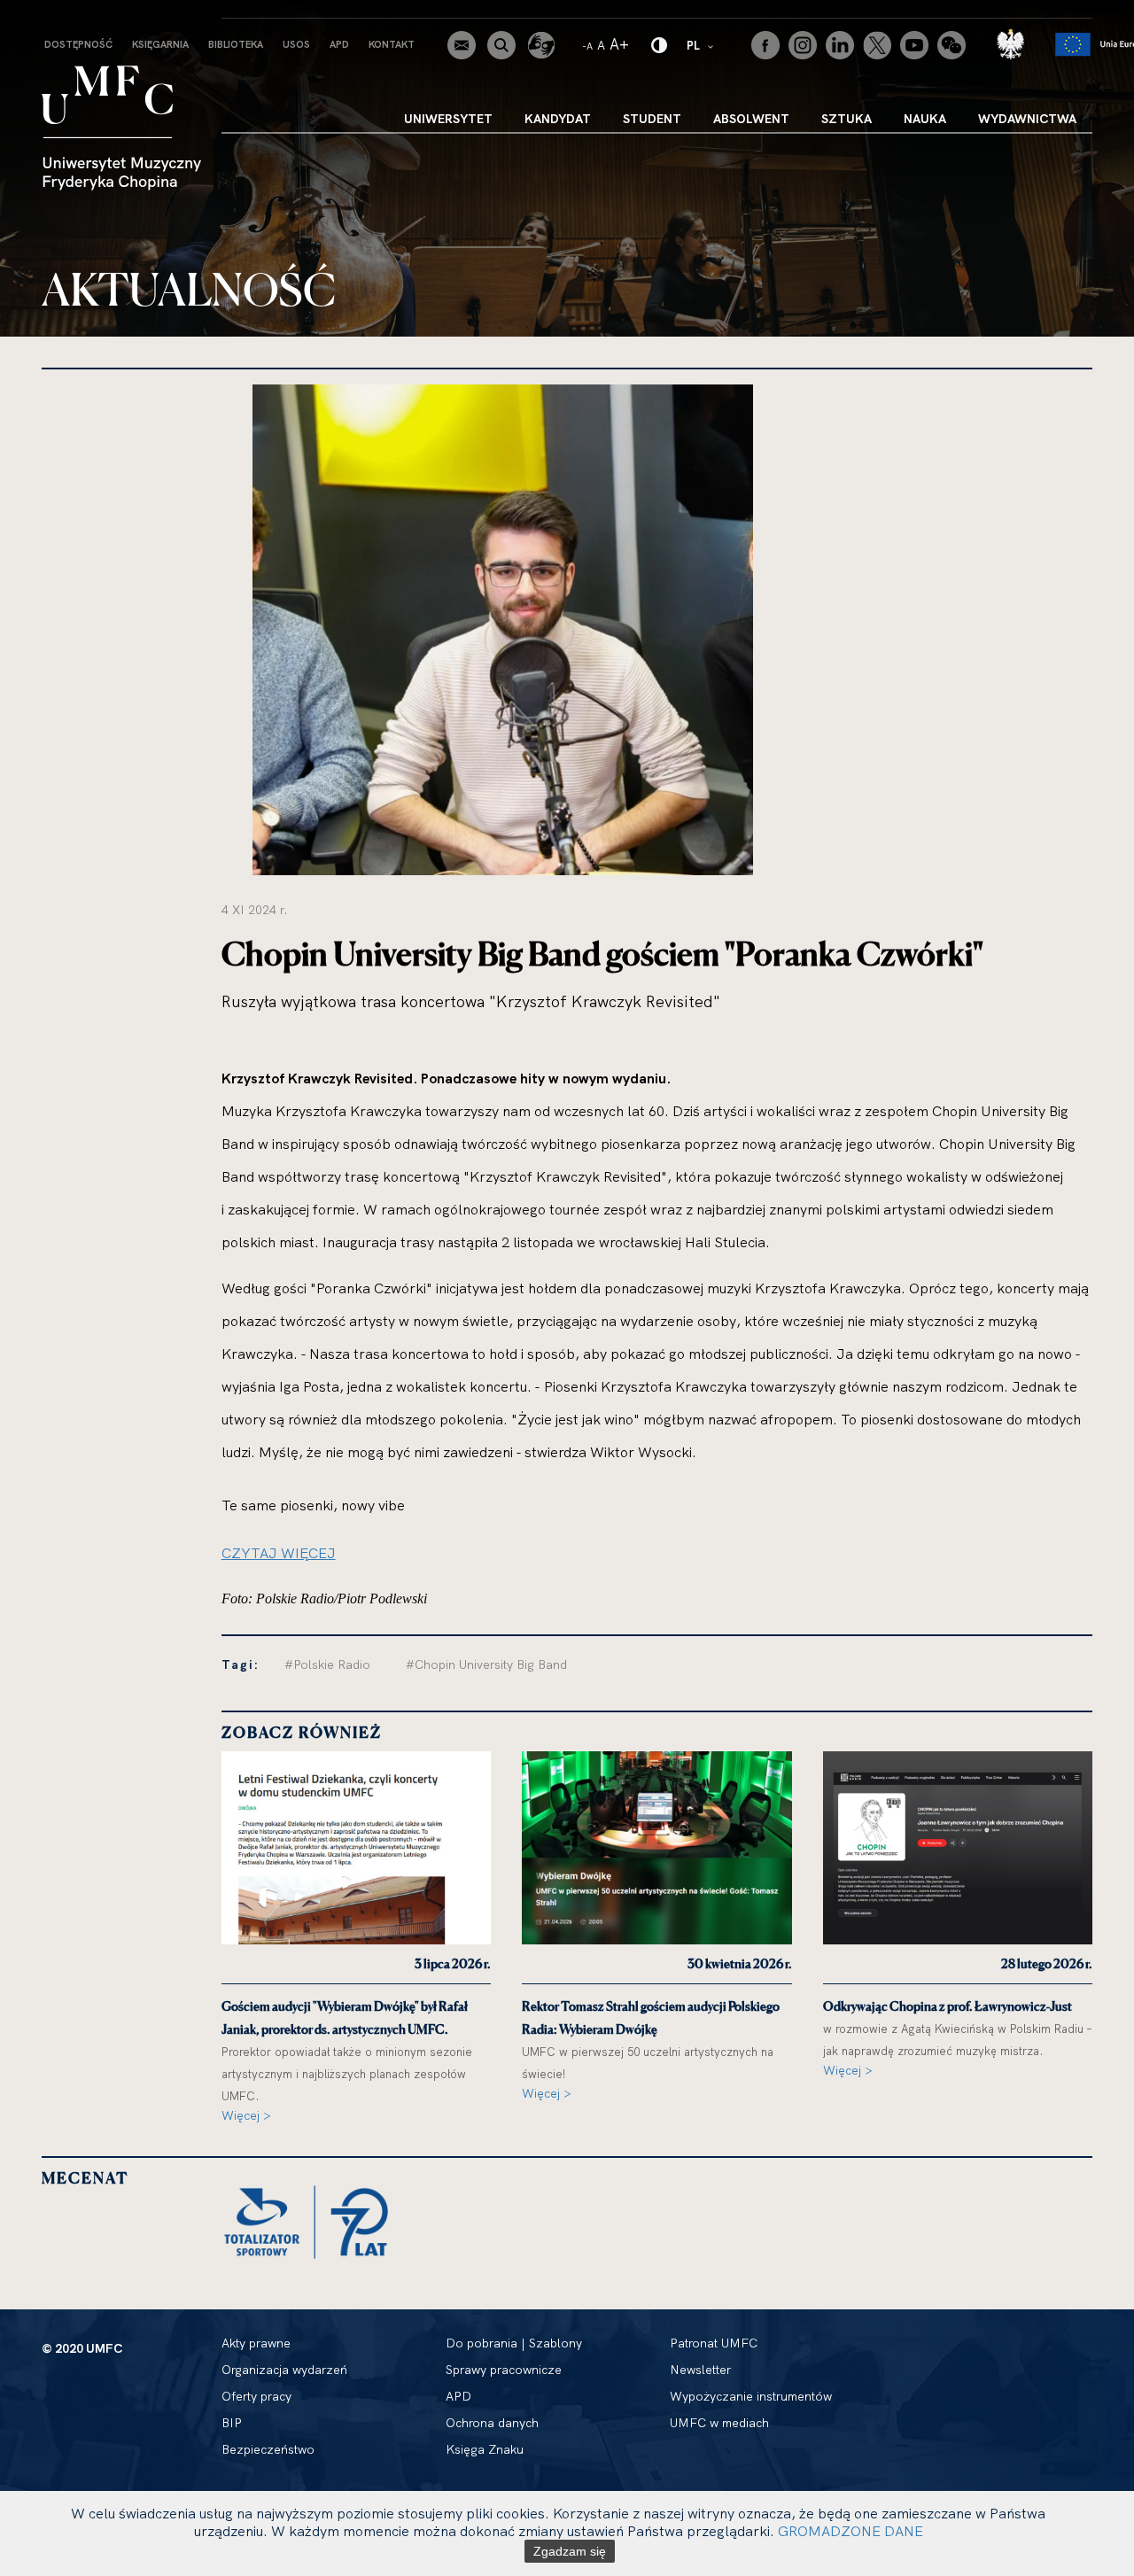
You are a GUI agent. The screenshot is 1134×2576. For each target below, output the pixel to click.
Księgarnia (160, 44)
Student (652, 119)
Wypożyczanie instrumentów (751, 2396)
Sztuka (847, 119)
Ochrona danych (492, 2423)
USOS (296, 44)
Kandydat (558, 119)
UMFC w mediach (719, 2423)
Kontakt (392, 44)
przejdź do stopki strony (91, 14)
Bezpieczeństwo (268, 2449)
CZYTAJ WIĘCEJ (279, 1553)
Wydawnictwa (1027, 119)
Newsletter (700, 2370)
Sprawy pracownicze (504, 2370)
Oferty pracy (256, 2396)
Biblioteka (236, 44)
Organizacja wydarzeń (284, 2370)
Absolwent (751, 119)
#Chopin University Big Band (486, 1664)
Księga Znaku (485, 2449)
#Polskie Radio (327, 1664)
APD (339, 44)
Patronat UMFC (714, 2343)
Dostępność (78, 44)
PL (701, 45)
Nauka (925, 119)
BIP (232, 2423)
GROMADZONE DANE (850, 2531)
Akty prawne (256, 2343)
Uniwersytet (448, 119)
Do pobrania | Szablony (514, 2343)
